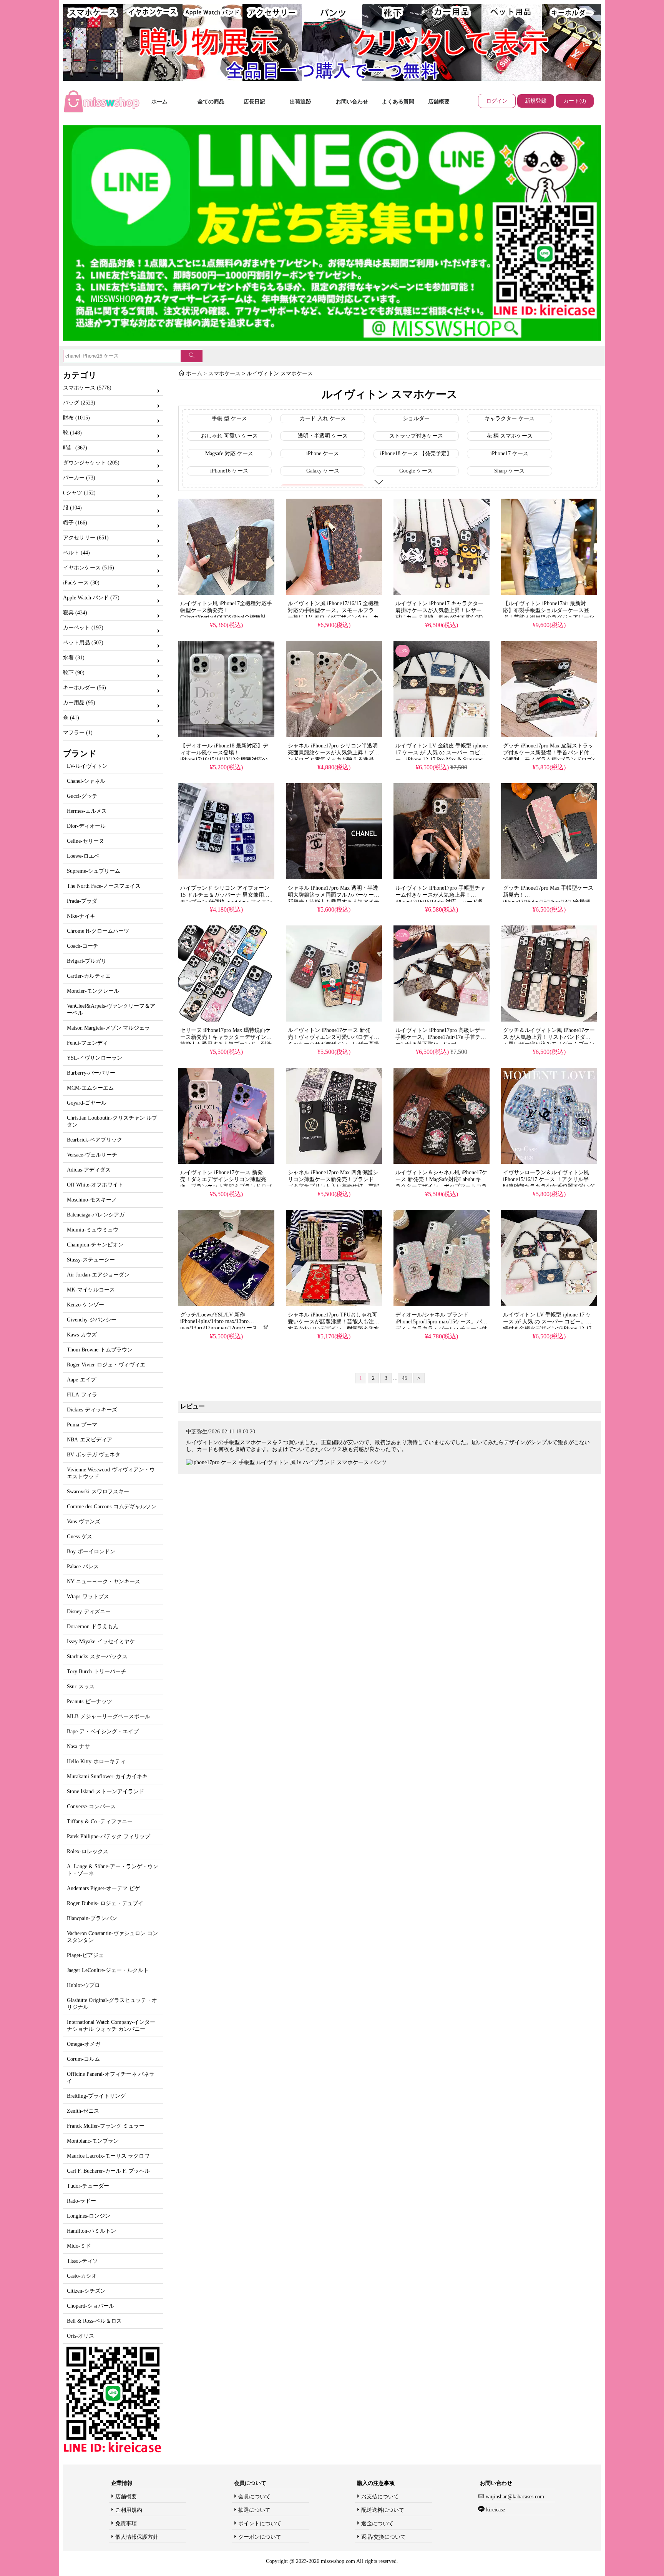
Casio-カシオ (82, 2276)
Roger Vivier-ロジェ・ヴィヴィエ (106, 1365)
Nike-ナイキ (81, 916)
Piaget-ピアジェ (85, 1955)
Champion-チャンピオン (95, 1245)
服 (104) (72, 508)
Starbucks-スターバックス (97, 1657)
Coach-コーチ (83, 946)
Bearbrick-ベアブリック (95, 1140)
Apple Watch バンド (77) (91, 598)
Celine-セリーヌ (85, 841)
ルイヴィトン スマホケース (280, 374)
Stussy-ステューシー (91, 1260)
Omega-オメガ (84, 2044)
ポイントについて (260, 2524)
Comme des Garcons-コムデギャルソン (112, 1507)
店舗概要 (439, 102)
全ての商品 (211, 102)
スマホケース (224, 374)
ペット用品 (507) (83, 643)
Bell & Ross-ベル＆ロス (94, 2321)
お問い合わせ (352, 102)
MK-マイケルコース (91, 1290)
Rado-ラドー (81, 2201)
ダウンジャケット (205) (91, 463)
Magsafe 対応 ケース (229, 453)
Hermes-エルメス (87, 811)
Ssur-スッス (81, 1687)
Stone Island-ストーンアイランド (105, 1791)
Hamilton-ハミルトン (91, 2231)
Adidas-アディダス (89, 1170)
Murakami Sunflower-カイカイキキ (107, 1776)
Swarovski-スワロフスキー (98, 1492)
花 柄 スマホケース (510, 436)
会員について (254, 2497)
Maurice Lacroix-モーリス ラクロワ (108, 2156)
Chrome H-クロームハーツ (98, 931)
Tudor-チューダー (88, 2186)
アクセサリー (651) (86, 538)
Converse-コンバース (91, 1806)
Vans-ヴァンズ (84, 1522)
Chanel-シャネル (86, 781)
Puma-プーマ (82, 1425)
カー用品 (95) (79, 703)
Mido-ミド (79, 2246)
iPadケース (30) (81, 583)
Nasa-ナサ (78, 1746)
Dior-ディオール (86, 826)
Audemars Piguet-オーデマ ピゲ (103, 1888)
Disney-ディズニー (89, 1612)
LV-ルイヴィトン (87, 766)
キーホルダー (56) (85, 688)
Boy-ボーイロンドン (91, 1552)
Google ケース (416, 471)
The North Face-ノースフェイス (104, 886)
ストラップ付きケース (416, 436)
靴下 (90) (74, 673)
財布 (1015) (76, 418)
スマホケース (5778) (87, 388)
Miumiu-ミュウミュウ (93, 1230)
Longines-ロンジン (89, 2216)
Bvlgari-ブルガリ (87, 961)
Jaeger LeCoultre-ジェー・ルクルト (108, 1970)
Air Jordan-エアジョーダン (98, 1275)
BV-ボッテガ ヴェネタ (94, 1455)
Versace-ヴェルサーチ (92, 1155)
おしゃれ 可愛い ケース (229, 436)
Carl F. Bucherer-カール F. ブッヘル (108, 2171)
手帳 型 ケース (229, 419)
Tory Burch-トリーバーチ (96, 1672)
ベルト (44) (76, 553)
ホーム (159, 102)
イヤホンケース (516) (89, 568)
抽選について (254, 2510)
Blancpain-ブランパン (92, 1918)
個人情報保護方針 (137, 2537)
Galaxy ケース (323, 471)
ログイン (497, 101)
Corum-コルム (83, 2059)
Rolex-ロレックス (88, 1851)
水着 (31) (74, 658)
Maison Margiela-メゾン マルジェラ (108, 1028)
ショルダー (416, 419)
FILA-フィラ (82, 1395)
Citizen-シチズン (86, 2291)
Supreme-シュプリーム (94, 871)
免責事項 (126, 2524)
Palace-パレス (83, 1567)
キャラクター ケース (510, 419)
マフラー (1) (78, 733)
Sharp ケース (509, 471)
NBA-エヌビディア (90, 1440)
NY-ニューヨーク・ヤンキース (104, 1582)
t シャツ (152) (79, 493)
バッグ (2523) (79, 403)
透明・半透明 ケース (323, 436)
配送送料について (383, 2510)
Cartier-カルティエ (89, 976)
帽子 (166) (75, 523)
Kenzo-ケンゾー (85, 1305)
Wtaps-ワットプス (88, 1597)
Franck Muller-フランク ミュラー (106, 2126)
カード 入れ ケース (323, 419)
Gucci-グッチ (82, 796)
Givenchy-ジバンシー (92, 1320)
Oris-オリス (81, 2336)
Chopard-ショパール (90, 2306)
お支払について (380, 2497)
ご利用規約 (129, 2510)
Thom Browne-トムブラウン (100, 1350)
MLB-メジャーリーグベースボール (109, 1717)
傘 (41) (71, 718)
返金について (377, 2524)
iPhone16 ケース (229, 471)
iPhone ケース (323, 453)
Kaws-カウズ (82, 1335)
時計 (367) (75, 448)
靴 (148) (72, 433)
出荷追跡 (300, 102)
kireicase (495, 2510)
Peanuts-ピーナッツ (90, 1702)
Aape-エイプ (81, 1380)
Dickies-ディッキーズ (92, 1410)
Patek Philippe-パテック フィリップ (109, 1836)
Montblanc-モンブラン (93, 2141)
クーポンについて (260, 2537)
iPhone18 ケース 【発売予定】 (416, 453)
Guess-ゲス (80, 1537)
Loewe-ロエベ (83, 856)
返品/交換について (383, 2537)
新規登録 (536, 101)
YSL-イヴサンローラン (95, 1058)
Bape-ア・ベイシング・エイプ (103, 1731)
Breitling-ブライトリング (96, 2096)
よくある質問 (398, 102)
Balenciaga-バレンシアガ (96, 1215)
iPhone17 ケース (509, 453)
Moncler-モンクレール (93, 991)
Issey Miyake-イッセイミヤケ (101, 1642)
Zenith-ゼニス (83, 2111)
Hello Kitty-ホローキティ (96, 1761)
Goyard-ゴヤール (87, 1103)
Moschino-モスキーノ (92, 1200)
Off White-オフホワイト (95, 1185)
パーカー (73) (79, 478)
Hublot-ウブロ (83, 1985)
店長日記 (254, 102)
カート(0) (575, 101)
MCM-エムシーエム (90, 1088)
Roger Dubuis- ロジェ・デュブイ (105, 1903)
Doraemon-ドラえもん (93, 1627)
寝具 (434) (75, 613)
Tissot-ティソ (82, 2261)
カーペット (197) (83, 628)
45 (405, 1378)
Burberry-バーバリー (91, 1073)
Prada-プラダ (82, 901)
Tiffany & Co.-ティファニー (100, 1821)
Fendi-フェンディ (87, 1043)
